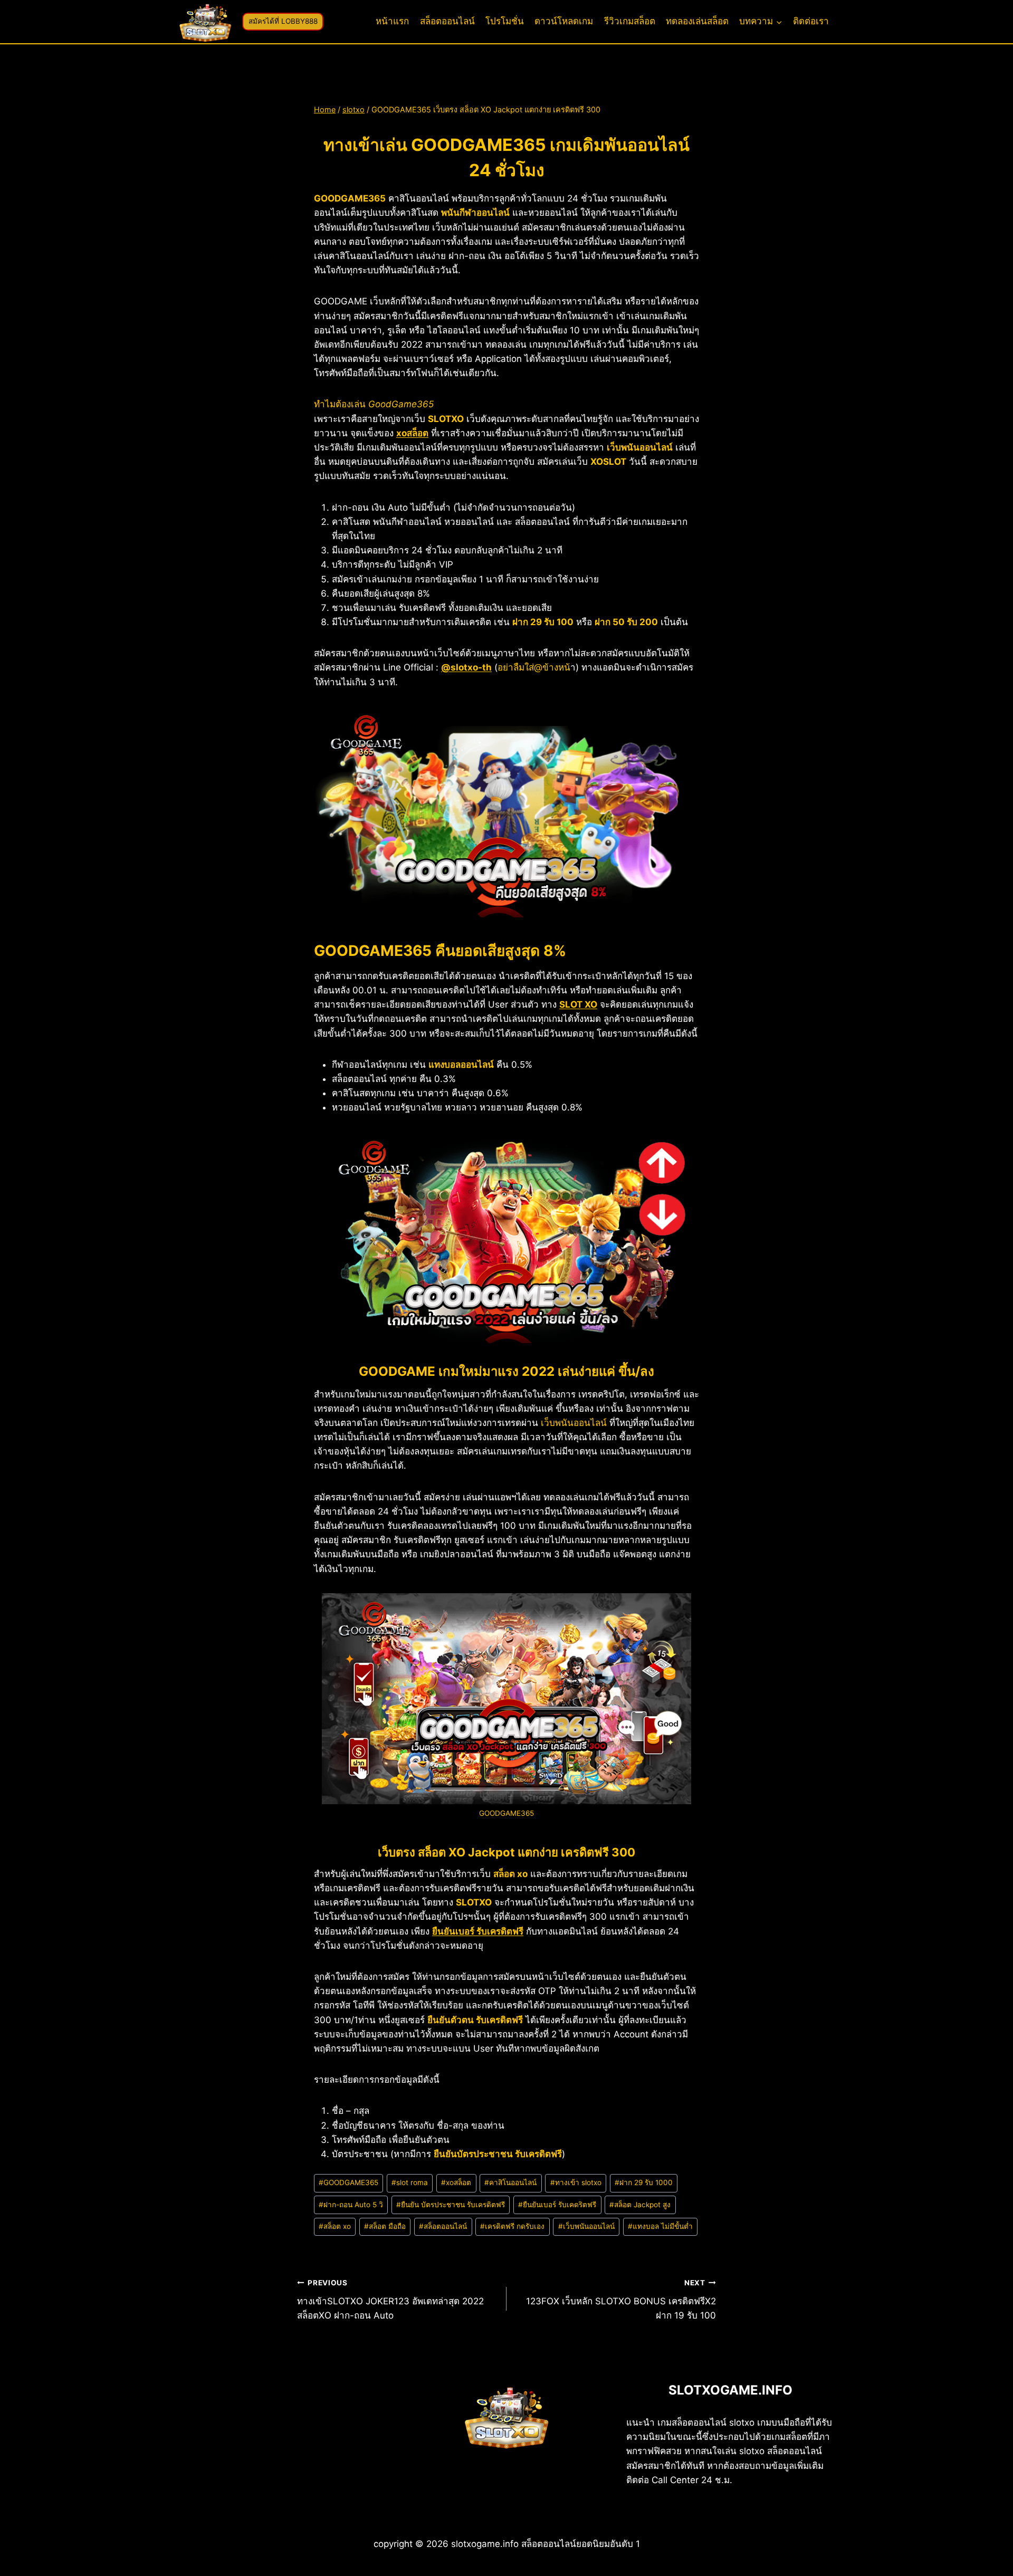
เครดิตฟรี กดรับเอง (512, 2226)
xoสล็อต (412, 433)
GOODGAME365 (348, 2182)
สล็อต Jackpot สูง (640, 2205)
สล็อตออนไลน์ (447, 21)
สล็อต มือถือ (385, 2226)
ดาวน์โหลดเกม (564, 21)
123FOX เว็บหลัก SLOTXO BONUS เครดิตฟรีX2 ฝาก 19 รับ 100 (621, 2300)
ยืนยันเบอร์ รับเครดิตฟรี (478, 1931)
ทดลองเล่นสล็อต (697, 21)
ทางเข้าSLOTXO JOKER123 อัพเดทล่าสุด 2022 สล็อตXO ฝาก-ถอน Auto (390, 2300)
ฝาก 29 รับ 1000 (644, 2182)
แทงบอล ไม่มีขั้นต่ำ (660, 2226)
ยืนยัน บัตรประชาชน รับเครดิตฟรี (451, 2205)
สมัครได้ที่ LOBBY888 (283, 21)
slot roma (410, 2182)
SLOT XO (578, 1004)
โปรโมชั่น (505, 21)
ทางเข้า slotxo (576, 2182)
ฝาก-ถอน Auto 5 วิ (351, 2205)
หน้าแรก (392, 21)
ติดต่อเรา (811, 21)
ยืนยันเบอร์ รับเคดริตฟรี (557, 2205)
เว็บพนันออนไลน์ (586, 2226)
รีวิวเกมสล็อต (630, 21)
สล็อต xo (335, 2226)
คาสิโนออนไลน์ (510, 2182)
